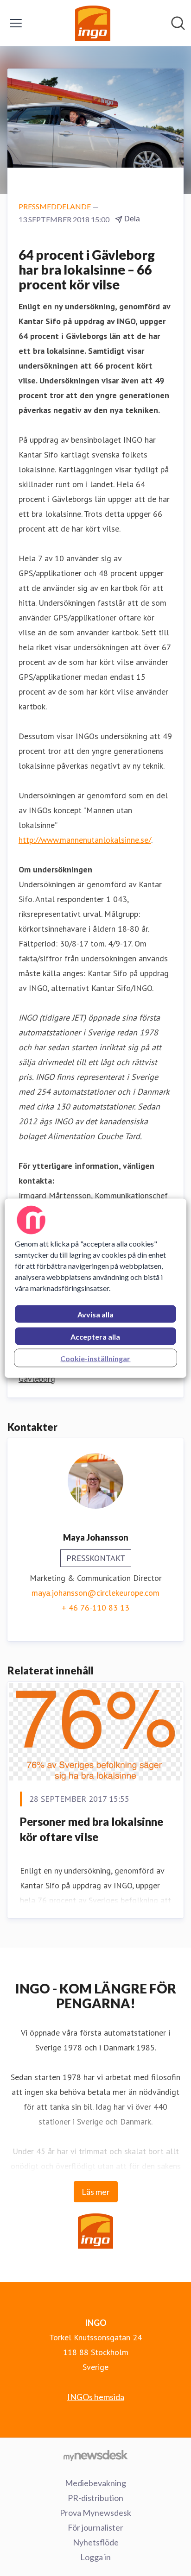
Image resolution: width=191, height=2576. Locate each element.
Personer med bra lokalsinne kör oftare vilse (92, 1829)
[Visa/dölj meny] (16, 23)
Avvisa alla (95, 1314)
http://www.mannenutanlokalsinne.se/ (85, 840)
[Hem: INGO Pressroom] (93, 23)
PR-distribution (95, 2498)
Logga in (95, 2557)
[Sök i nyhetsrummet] (178, 23)
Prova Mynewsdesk (95, 2513)
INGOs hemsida (96, 2397)
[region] (95, 1288)
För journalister (95, 2527)
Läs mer (96, 2192)
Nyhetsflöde (96, 2542)
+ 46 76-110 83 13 (95, 1608)
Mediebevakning (95, 2483)
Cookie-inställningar (95, 1358)
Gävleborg (37, 1379)
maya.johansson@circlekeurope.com (95, 1593)
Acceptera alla (95, 1336)
